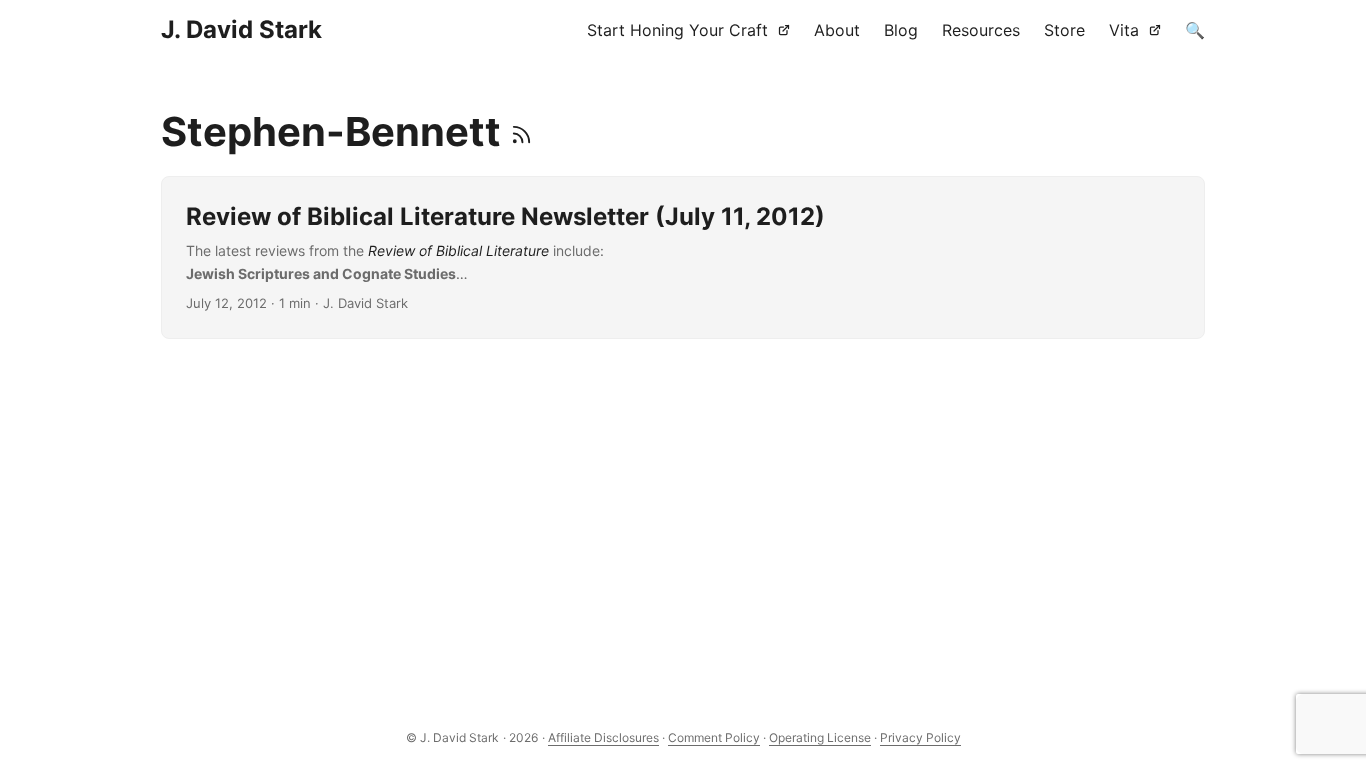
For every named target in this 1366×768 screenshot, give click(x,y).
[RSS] (521, 131)
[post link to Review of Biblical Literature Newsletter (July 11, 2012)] (683, 257)
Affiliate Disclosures (603, 737)
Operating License (820, 737)
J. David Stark (241, 29)
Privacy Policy (920, 737)
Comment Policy (714, 737)
